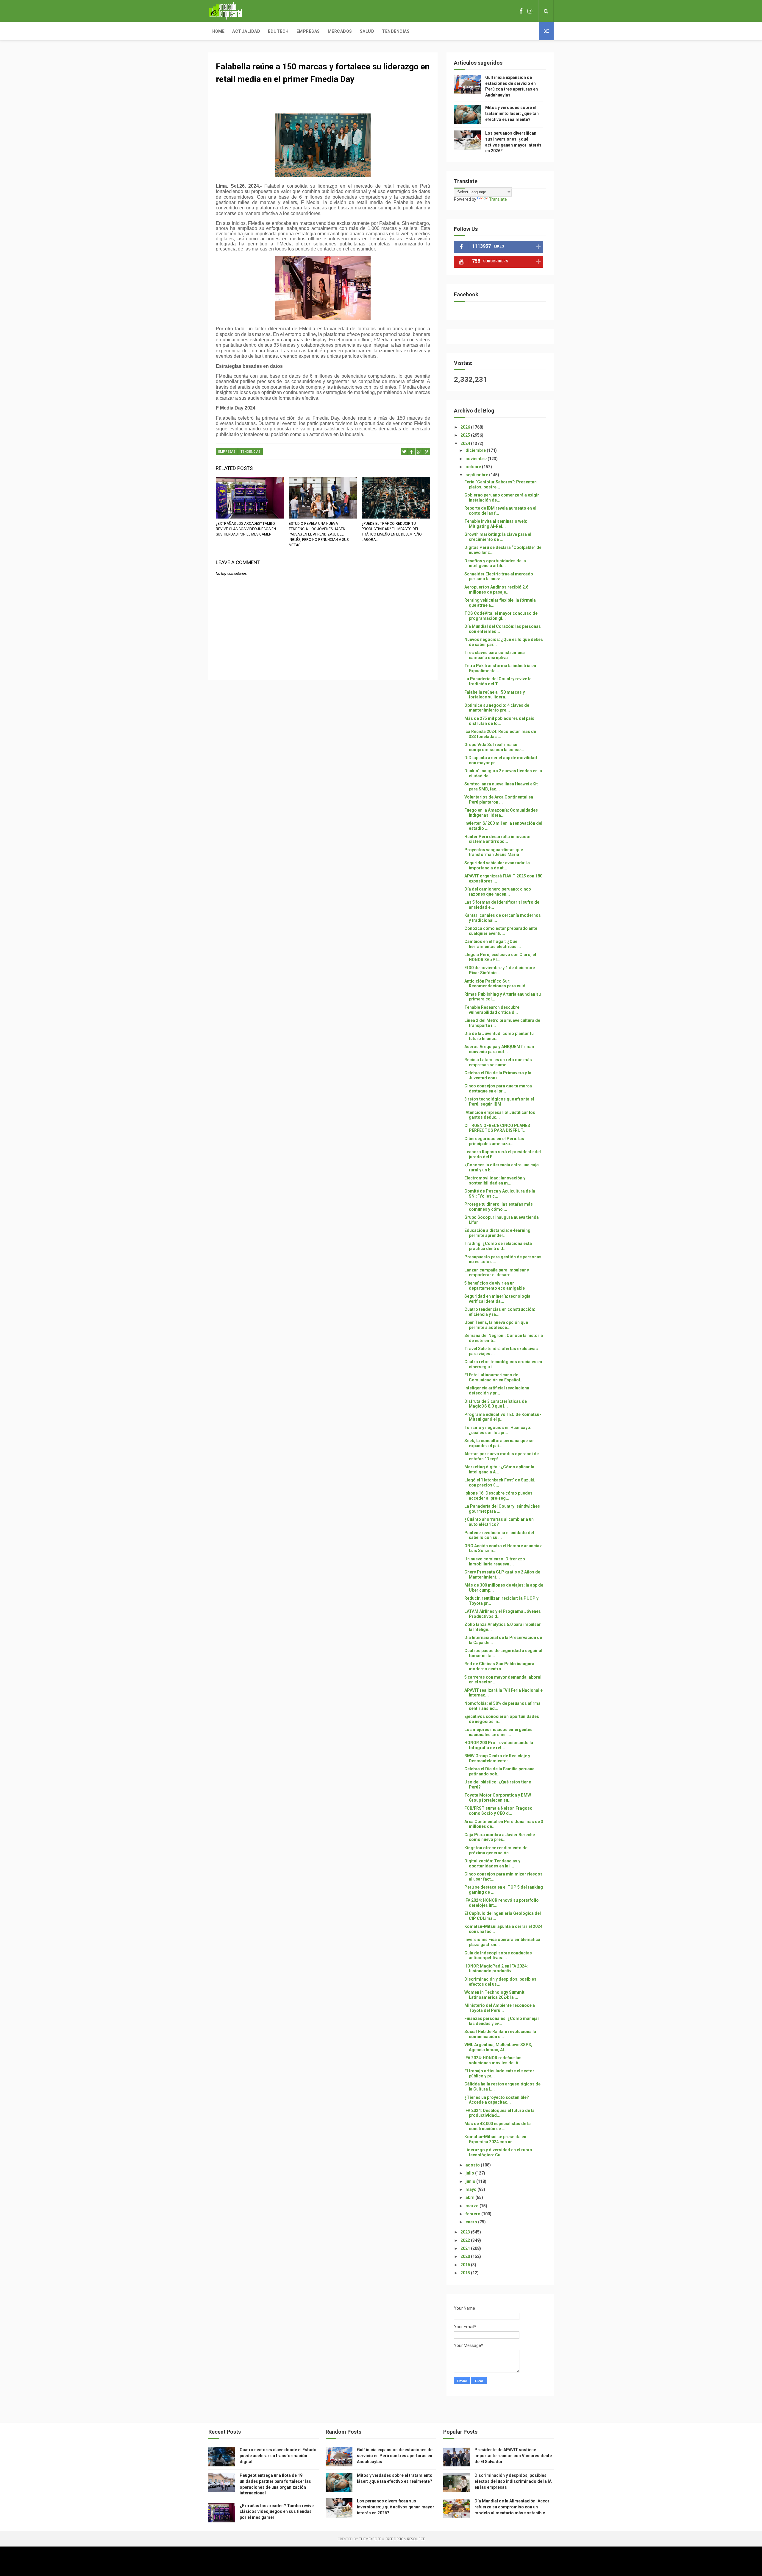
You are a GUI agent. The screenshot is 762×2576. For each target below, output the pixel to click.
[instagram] (530, 11)
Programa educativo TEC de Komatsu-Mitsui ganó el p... (503, 1417)
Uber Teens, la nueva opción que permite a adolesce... (496, 1325)
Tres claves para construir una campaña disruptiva (495, 655)
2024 (466, 443)
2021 (466, 2248)
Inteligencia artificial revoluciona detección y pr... (497, 1390)
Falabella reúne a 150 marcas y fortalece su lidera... (495, 695)
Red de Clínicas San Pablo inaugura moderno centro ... (499, 1666)
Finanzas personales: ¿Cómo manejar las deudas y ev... (502, 2021)
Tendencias (396, 31)
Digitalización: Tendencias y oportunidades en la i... (492, 1863)
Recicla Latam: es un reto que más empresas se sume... (498, 1062)
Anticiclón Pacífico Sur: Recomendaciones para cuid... (497, 984)
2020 (466, 2256)
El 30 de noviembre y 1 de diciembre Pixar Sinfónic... (500, 970)
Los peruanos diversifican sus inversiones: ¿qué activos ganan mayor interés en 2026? (396, 2507)
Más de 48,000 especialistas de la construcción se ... (498, 2126)
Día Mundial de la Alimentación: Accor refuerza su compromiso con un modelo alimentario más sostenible (512, 2507)
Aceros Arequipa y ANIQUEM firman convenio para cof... (499, 1049)
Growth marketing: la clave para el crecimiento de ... (498, 537)
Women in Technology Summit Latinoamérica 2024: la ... (494, 1995)
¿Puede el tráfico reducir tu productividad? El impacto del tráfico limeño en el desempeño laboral (392, 532)
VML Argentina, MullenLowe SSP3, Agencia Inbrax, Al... (498, 2047)
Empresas (308, 31)
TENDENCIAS (250, 452)
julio (470, 2173)
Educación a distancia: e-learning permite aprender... (497, 1233)
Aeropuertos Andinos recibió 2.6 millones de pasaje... (496, 590)
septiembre (477, 475)
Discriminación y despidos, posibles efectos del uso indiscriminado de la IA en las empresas (513, 2481)
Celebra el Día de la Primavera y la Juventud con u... (498, 1075)
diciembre (476, 450)
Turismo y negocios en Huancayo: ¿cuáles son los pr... (498, 1430)
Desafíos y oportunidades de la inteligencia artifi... (495, 563)
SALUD (367, 31)
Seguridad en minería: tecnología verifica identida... (497, 1299)
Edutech (278, 31)
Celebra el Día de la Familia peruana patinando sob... (499, 1771)
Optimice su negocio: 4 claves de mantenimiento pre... (497, 708)
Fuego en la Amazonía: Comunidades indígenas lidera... (501, 813)
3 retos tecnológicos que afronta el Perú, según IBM (499, 1102)
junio (471, 2181)
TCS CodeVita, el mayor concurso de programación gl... (501, 616)
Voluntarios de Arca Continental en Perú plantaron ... (499, 800)
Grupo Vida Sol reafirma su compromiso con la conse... (494, 747)
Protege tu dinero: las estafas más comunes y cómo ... (499, 1207)
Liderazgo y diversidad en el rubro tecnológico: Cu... (498, 2152)
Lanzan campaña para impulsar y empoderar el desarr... (497, 1273)
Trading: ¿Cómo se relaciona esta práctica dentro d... (498, 1246)
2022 (466, 2240)
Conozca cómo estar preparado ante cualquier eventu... (501, 931)
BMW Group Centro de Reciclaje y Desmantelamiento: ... (497, 1758)
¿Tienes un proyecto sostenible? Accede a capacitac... (497, 2100)
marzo (473, 2206)
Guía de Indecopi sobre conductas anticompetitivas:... (498, 1955)
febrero (473, 2214)
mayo (471, 2189)
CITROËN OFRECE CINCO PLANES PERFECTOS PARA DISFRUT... (497, 1128)
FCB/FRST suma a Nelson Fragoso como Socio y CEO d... (498, 1811)
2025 (466, 435)
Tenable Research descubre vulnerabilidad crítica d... (492, 1010)
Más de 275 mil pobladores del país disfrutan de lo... (499, 721)
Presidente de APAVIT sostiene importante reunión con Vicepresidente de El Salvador (513, 2456)
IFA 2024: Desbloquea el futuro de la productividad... (499, 2113)
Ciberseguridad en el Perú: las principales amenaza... (494, 1141)
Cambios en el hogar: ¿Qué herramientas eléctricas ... (493, 944)
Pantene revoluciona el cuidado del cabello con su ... (499, 1535)
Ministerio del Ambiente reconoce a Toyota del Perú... (500, 2008)
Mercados (340, 31)
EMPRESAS (227, 452)
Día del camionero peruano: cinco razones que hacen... (498, 892)
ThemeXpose (370, 2539)
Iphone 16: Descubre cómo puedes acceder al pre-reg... (498, 1496)
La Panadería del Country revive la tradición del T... (498, 681)
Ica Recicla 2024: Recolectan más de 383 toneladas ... (500, 734)
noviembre (477, 459)
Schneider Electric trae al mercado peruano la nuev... (499, 576)
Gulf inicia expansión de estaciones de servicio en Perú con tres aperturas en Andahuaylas (395, 2456)
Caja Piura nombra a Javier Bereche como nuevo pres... (500, 1837)
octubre (474, 467)
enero (472, 2222)
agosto (473, 2165)
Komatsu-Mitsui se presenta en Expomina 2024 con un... (495, 2139)
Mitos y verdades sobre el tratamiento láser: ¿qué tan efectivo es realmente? (512, 113)
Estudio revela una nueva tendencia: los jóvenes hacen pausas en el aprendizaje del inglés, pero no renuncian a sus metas (319, 534)
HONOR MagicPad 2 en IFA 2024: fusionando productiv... (496, 1969)
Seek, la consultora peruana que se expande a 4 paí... (499, 1443)
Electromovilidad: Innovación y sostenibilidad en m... (495, 1180)
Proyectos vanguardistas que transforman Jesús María (494, 852)
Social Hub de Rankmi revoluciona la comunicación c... (500, 2034)
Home (218, 31)
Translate (498, 199)
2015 (466, 2273)
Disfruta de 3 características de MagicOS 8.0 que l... (496, 1404)
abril (470, 2197)
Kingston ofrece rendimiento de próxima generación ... (496, 1850)
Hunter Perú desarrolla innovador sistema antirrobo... (498, 839)
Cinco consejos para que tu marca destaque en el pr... (498, 1088)
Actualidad (246, 31)
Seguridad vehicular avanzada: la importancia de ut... (497, 865)
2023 (466, 2232)
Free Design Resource (405, 2539)
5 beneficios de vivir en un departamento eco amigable (495, 1286)
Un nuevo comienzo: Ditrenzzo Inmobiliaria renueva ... (495, 1561)
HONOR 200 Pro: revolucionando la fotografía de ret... (499, 1745)
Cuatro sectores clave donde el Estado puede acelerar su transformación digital (278, 2456)
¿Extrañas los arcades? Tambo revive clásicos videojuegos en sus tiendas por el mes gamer (246, 529)
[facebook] (521, 11)
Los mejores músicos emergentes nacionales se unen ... (498, 1732)
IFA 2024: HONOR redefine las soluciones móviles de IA (493, 2060)
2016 (466, 2265)
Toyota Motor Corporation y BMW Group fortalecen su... (498, 1798)
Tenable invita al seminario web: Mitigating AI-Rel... (496, 524)
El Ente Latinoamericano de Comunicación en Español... (494, 1377)
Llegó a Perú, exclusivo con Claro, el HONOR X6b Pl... (500, 957)
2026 (466, 427)
